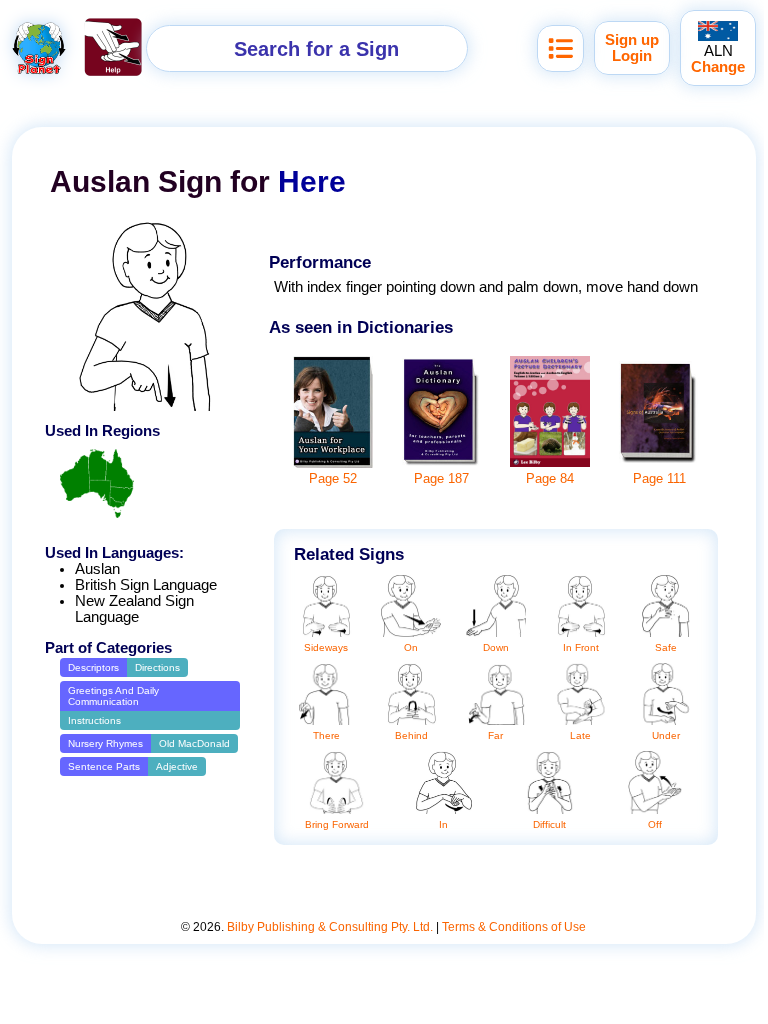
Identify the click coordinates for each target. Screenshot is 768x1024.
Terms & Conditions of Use (514, 927)
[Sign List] (560, 48)
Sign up (632, 40)
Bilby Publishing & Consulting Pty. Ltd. (330, 927)
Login (632, 56)
